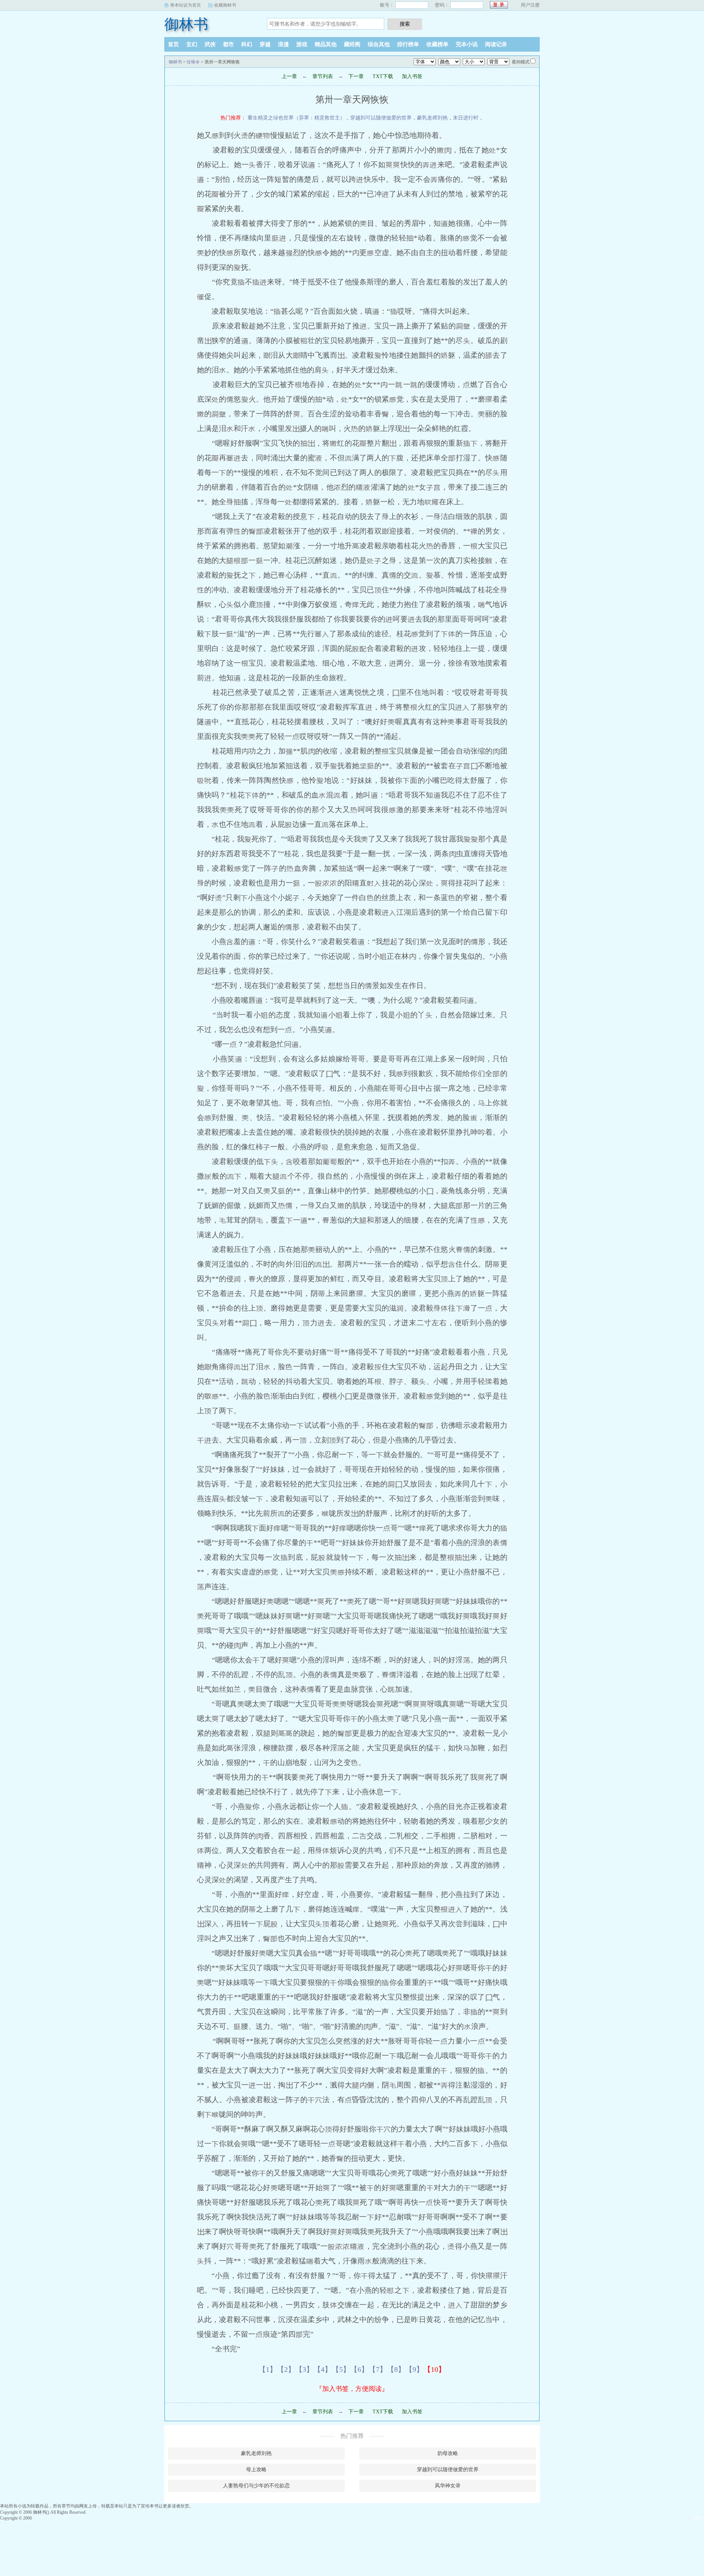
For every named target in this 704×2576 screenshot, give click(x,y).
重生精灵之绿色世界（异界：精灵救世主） (296, 118)
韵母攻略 (448, 2453)
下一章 (356, 76)
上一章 (289, 76)
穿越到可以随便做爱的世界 (381, 118)
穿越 (265, 44)
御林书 (186, 24)
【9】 (414, 2369)
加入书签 (412, 76)
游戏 (302, 44)
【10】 (434, 2369)
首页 (173, 44)
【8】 (396, 2369)
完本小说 (467, 44)
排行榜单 (408, 44)
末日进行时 (466, 118)
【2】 (286, 2369)
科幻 (247, 44)
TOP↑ (699, 2518)
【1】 (268, 2369)
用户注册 (530, 5)
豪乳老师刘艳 (432, 118)
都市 (228, 44)
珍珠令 (193, 62)
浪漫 (283, 44)
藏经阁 (352, 44)
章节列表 (323, 76)
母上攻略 (256, 2470)
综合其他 (379, 44)
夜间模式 (521, 62)
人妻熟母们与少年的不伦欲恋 (256, 2486)
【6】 (359, 2369)
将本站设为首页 (186, 5)
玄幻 (192, 44)
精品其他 (326, 44)
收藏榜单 (437, 44)
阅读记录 (496, 44)
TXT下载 (383, 76)
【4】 (323, 2369)
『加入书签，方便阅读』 (352, 2389)
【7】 (378, 2369)
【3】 (304, 2369)
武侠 (210, 44)
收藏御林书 (225, 5)
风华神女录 (448, 2486)
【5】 (341, 2369)
